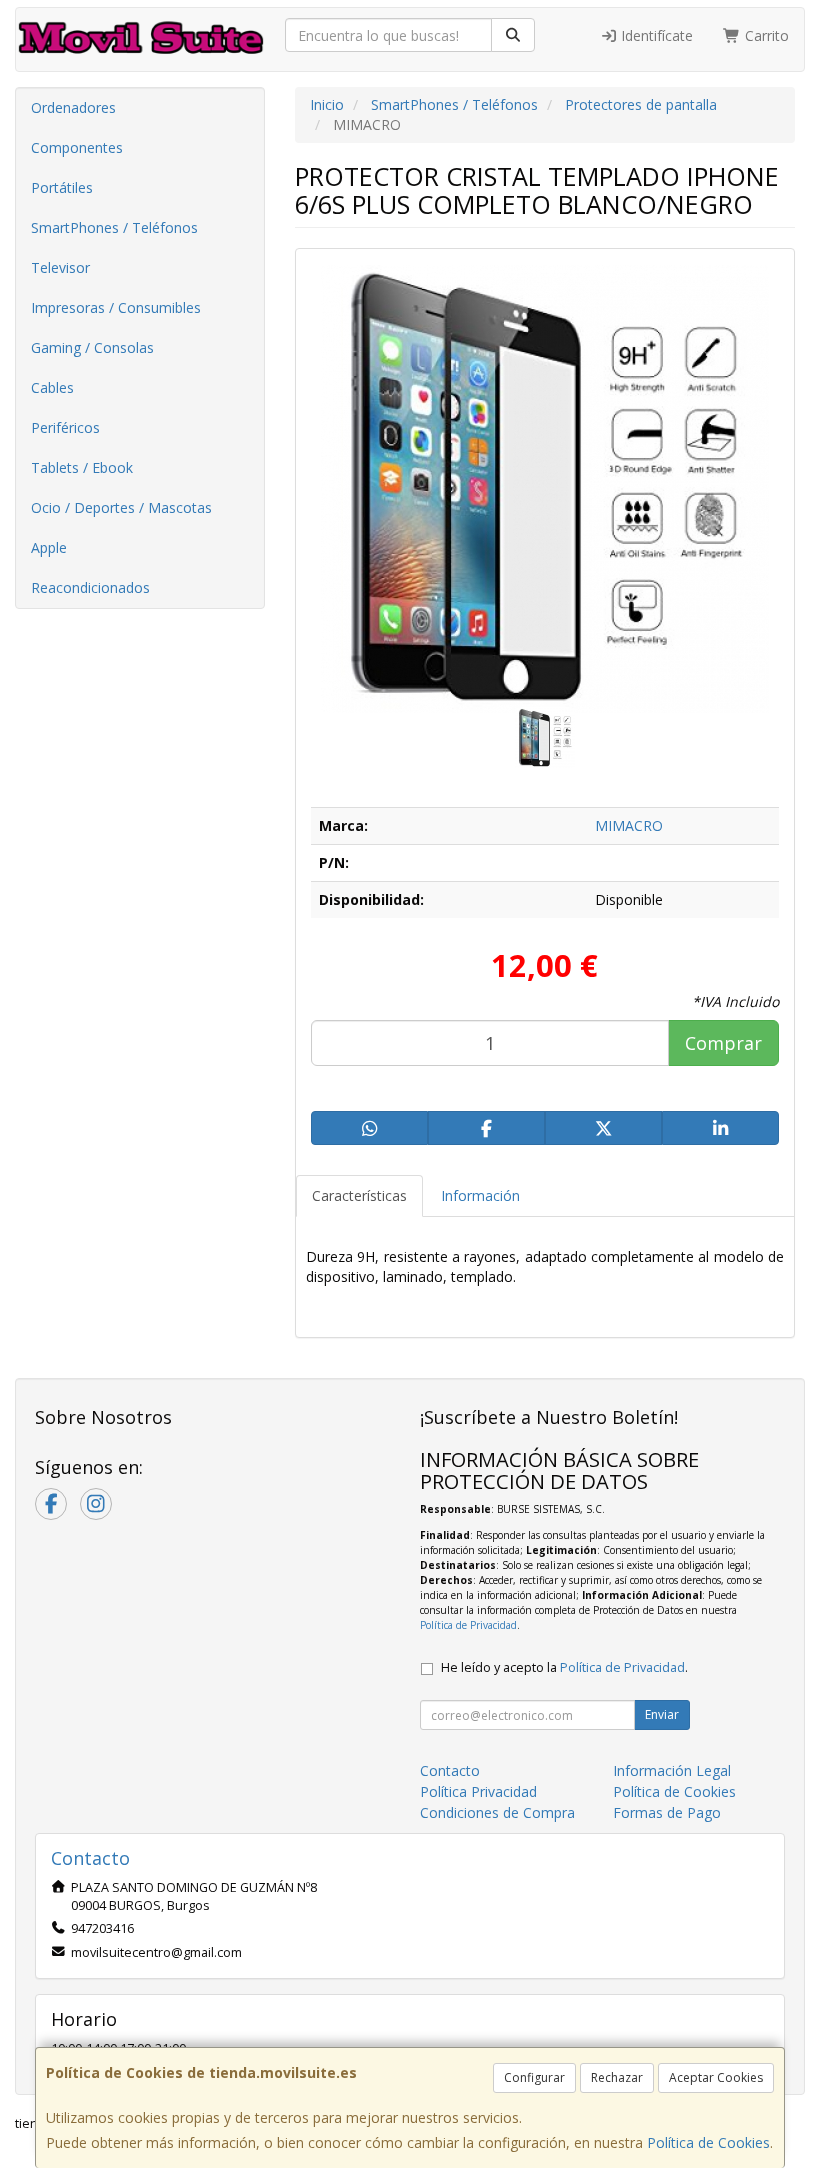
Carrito (765, 35)
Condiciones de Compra (497, 1812)
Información (480, 1195)
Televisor (60, 267)
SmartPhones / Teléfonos (114, 227)
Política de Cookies (708, 2142)
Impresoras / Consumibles (116, 307)
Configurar (534, 2077)
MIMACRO (629, 825)
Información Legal (672, 1770)
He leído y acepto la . (564, 1667)
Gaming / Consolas (92, 347)
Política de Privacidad (468, 1625)
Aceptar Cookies (716, 2077)
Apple (49, 547)
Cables (52, 387)
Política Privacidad (478, 1791)
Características (359, 1195)
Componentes (77, 147)
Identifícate (655, 35)
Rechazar (617, 2077)
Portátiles (62, 187)
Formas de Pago (667, 1812)
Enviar (662, 1714)
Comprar (723, 1043)
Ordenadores (73, 107)
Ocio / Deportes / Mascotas (121, 507)
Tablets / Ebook (82, 467)
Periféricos (65, 427)
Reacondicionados (90, 587)
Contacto (450, 1770)
